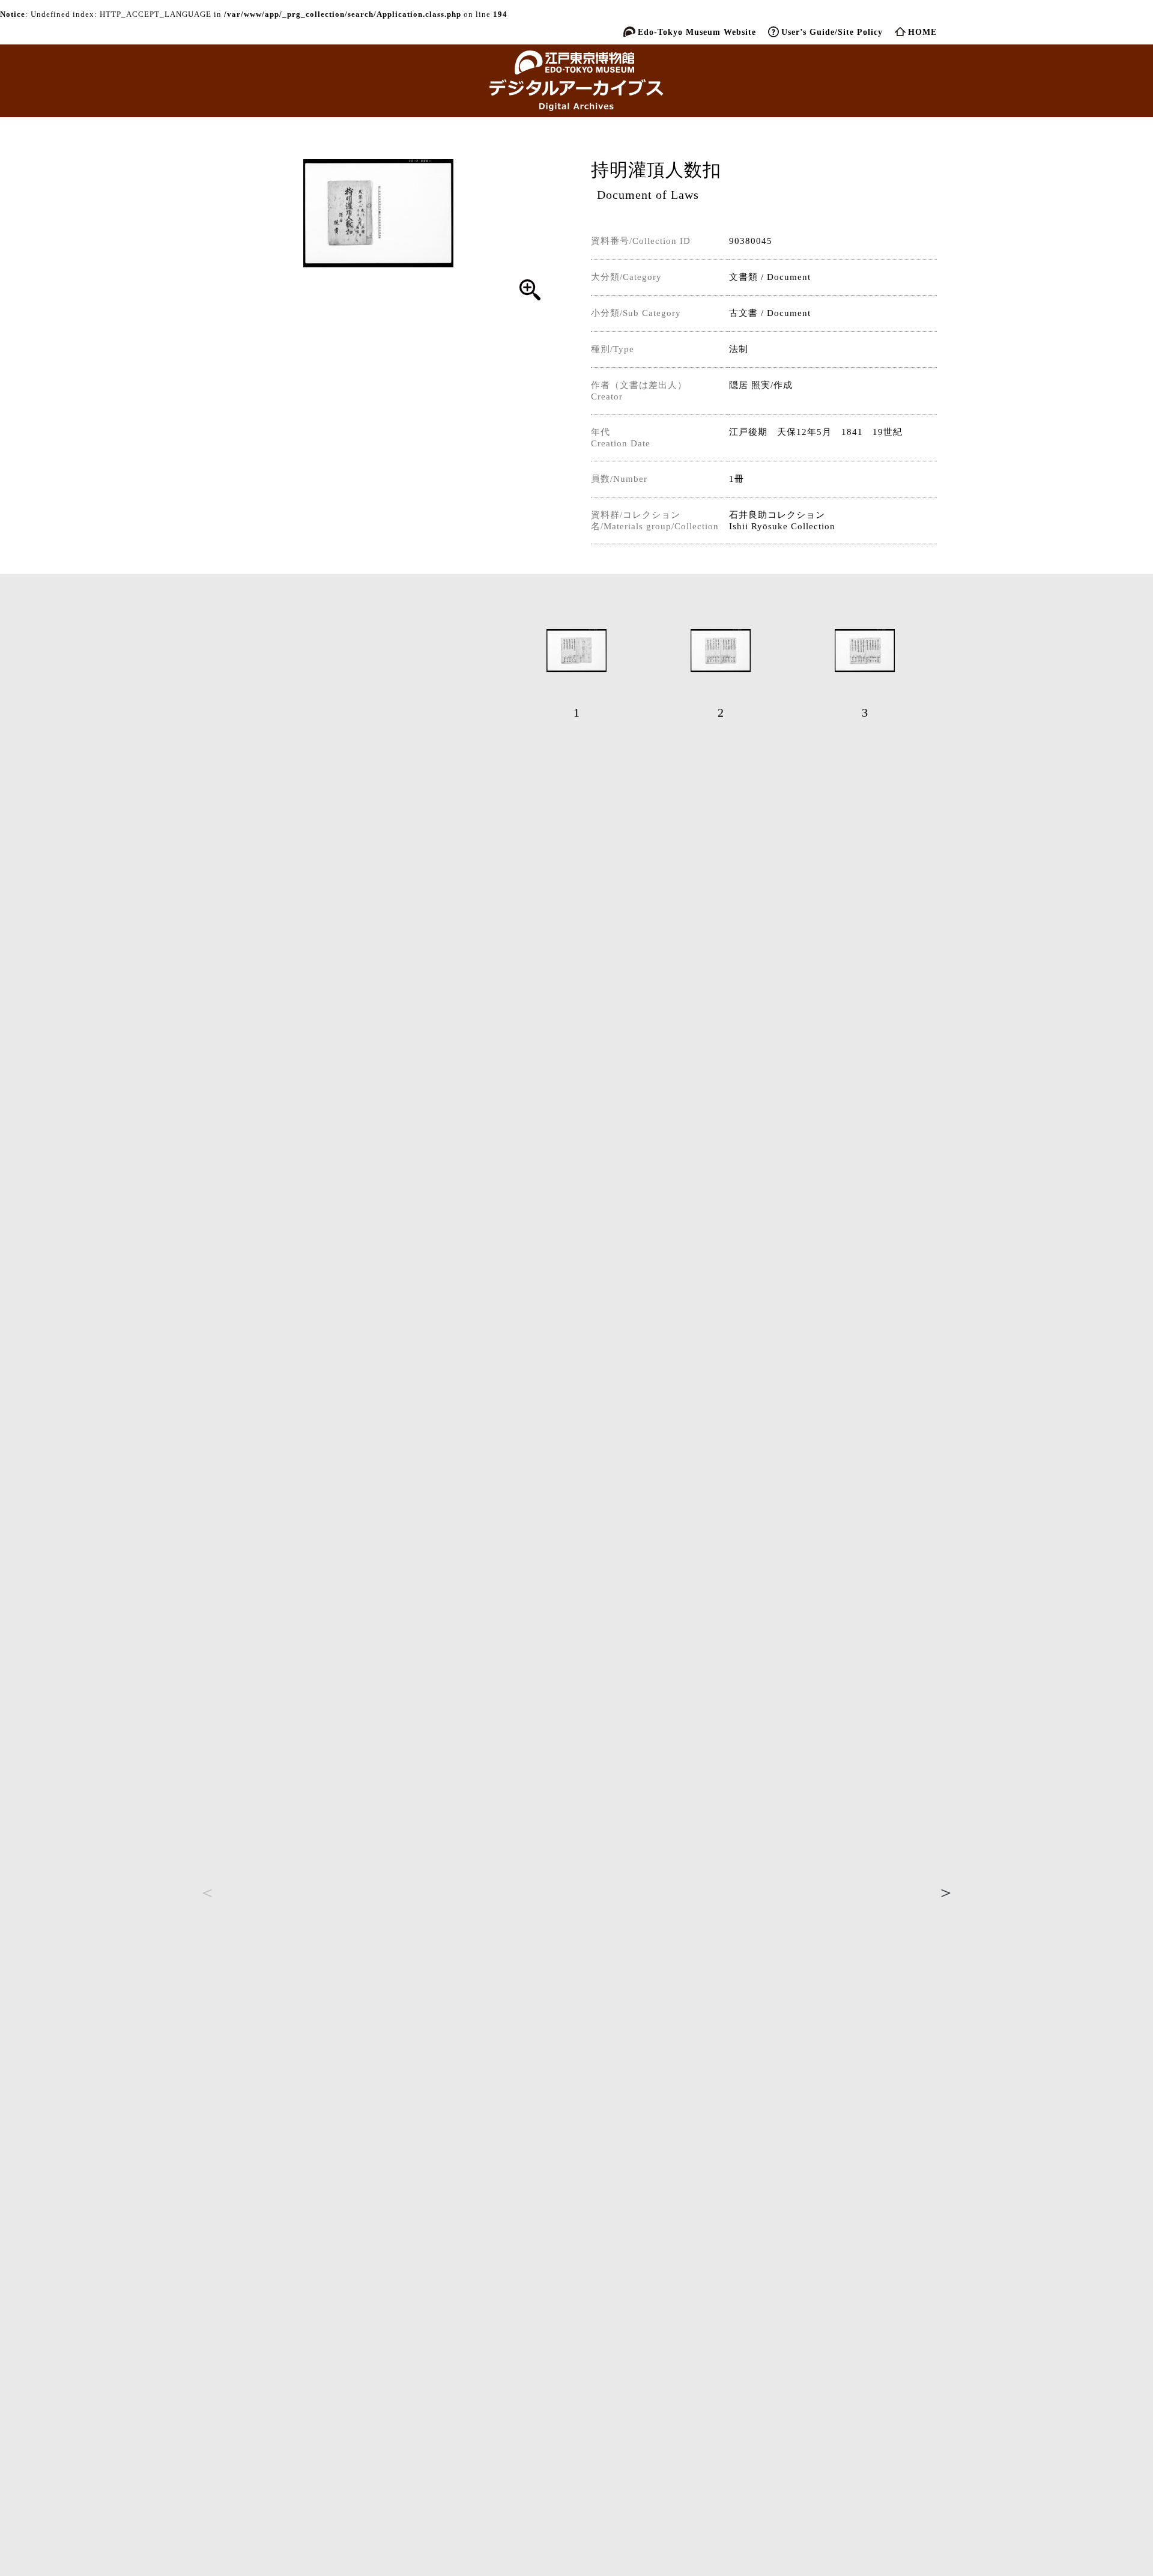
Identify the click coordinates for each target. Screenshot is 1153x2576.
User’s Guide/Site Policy (832, 32)
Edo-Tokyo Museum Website (697, 32)
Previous (207, 1892)
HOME (922, 32)
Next (946, 1892)
